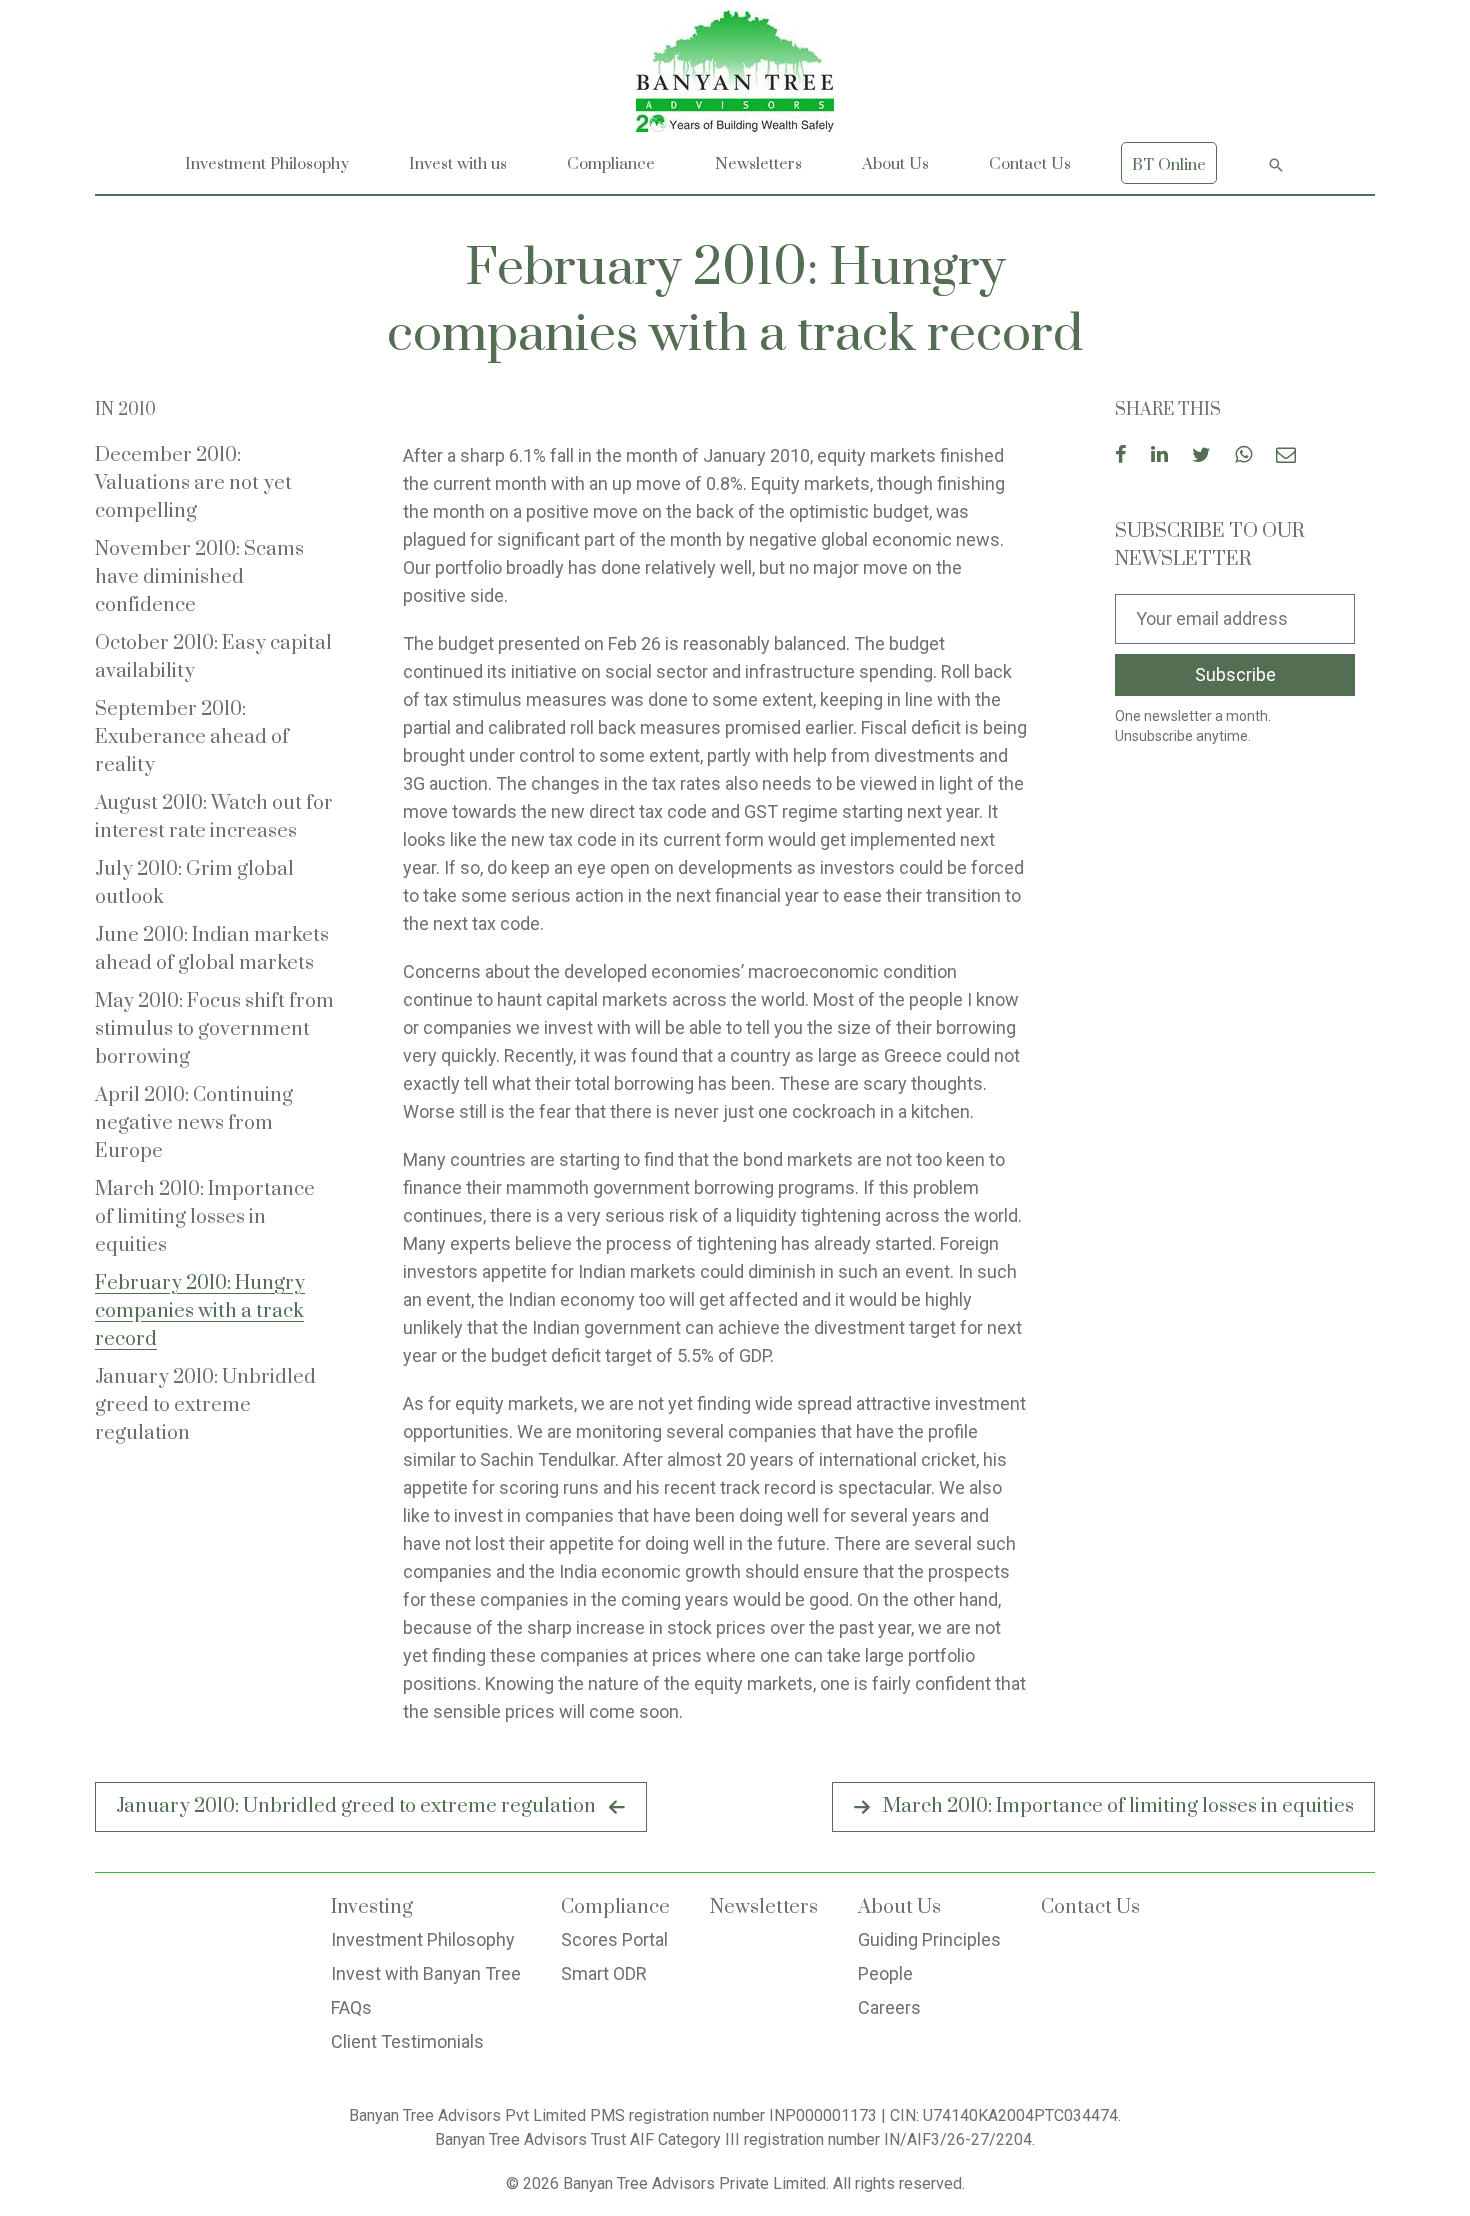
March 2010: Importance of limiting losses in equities (205, 1217)
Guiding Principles (929, 1939)
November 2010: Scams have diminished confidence (199, 577)
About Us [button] (895, 164)
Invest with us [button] (458, 164)
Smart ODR (604, 1973)
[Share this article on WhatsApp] (1243, 456)
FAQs (351, 2007)
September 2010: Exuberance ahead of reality (192, 737)
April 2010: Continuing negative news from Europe (194, 1123)
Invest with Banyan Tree (426, 1973)
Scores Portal (614, 1939)
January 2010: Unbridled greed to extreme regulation (205, 1405)
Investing (372, 1907)
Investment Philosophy (423, 1939)
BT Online (1169, 165)
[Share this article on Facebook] (1121, 456)
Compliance (611, 164)
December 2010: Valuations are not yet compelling (193, 483)
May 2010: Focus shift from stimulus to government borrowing (214, 1029)
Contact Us (1030, 164)
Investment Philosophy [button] (267, 164)
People (885, 1973)
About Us (899, 1907)
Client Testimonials (407, 2041)
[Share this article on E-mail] (1286, 456)
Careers (889, 2007)
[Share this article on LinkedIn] (1159, 456)
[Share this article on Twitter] (1201, 456)
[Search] (1276, 163)
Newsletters (758, 164)
